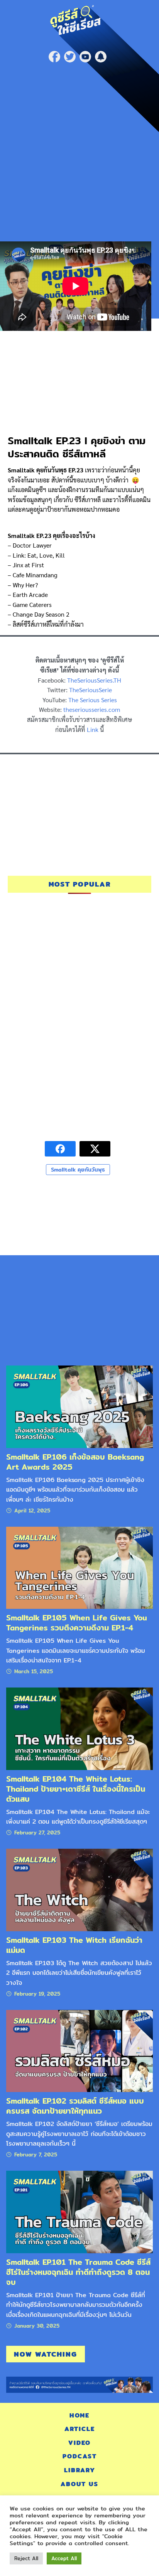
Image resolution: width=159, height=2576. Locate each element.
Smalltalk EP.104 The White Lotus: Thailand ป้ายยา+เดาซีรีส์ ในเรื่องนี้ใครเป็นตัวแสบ (76, 1789)
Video (79, 2443)
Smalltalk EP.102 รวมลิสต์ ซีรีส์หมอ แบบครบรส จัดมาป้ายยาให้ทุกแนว (75, 2106)
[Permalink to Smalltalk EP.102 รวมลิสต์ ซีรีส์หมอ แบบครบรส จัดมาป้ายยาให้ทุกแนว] (79, 2051)
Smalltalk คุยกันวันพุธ (78, 1170)
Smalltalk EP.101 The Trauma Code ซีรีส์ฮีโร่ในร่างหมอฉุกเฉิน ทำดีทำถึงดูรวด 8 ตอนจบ (78, 2272)
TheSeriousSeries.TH (94, 680)
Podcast (80, 2456)
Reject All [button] (26, 2558)
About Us (79, 2484)
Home (79, 2415)
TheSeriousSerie (90, 690)
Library (80, 2470)
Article (80, 2429)
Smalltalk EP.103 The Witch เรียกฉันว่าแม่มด (74, 1945)
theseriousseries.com (92, 709)
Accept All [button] (64, 2558)
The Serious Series (93, 700)
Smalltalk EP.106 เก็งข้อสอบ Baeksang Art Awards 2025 (75, 1462)
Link (93, 729)
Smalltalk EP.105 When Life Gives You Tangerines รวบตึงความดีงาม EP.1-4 (77, 1623)
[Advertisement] (79, 150)
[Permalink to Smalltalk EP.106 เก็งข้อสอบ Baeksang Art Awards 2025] (79, 1406)
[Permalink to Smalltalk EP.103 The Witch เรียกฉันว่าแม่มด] (79, 1889)
